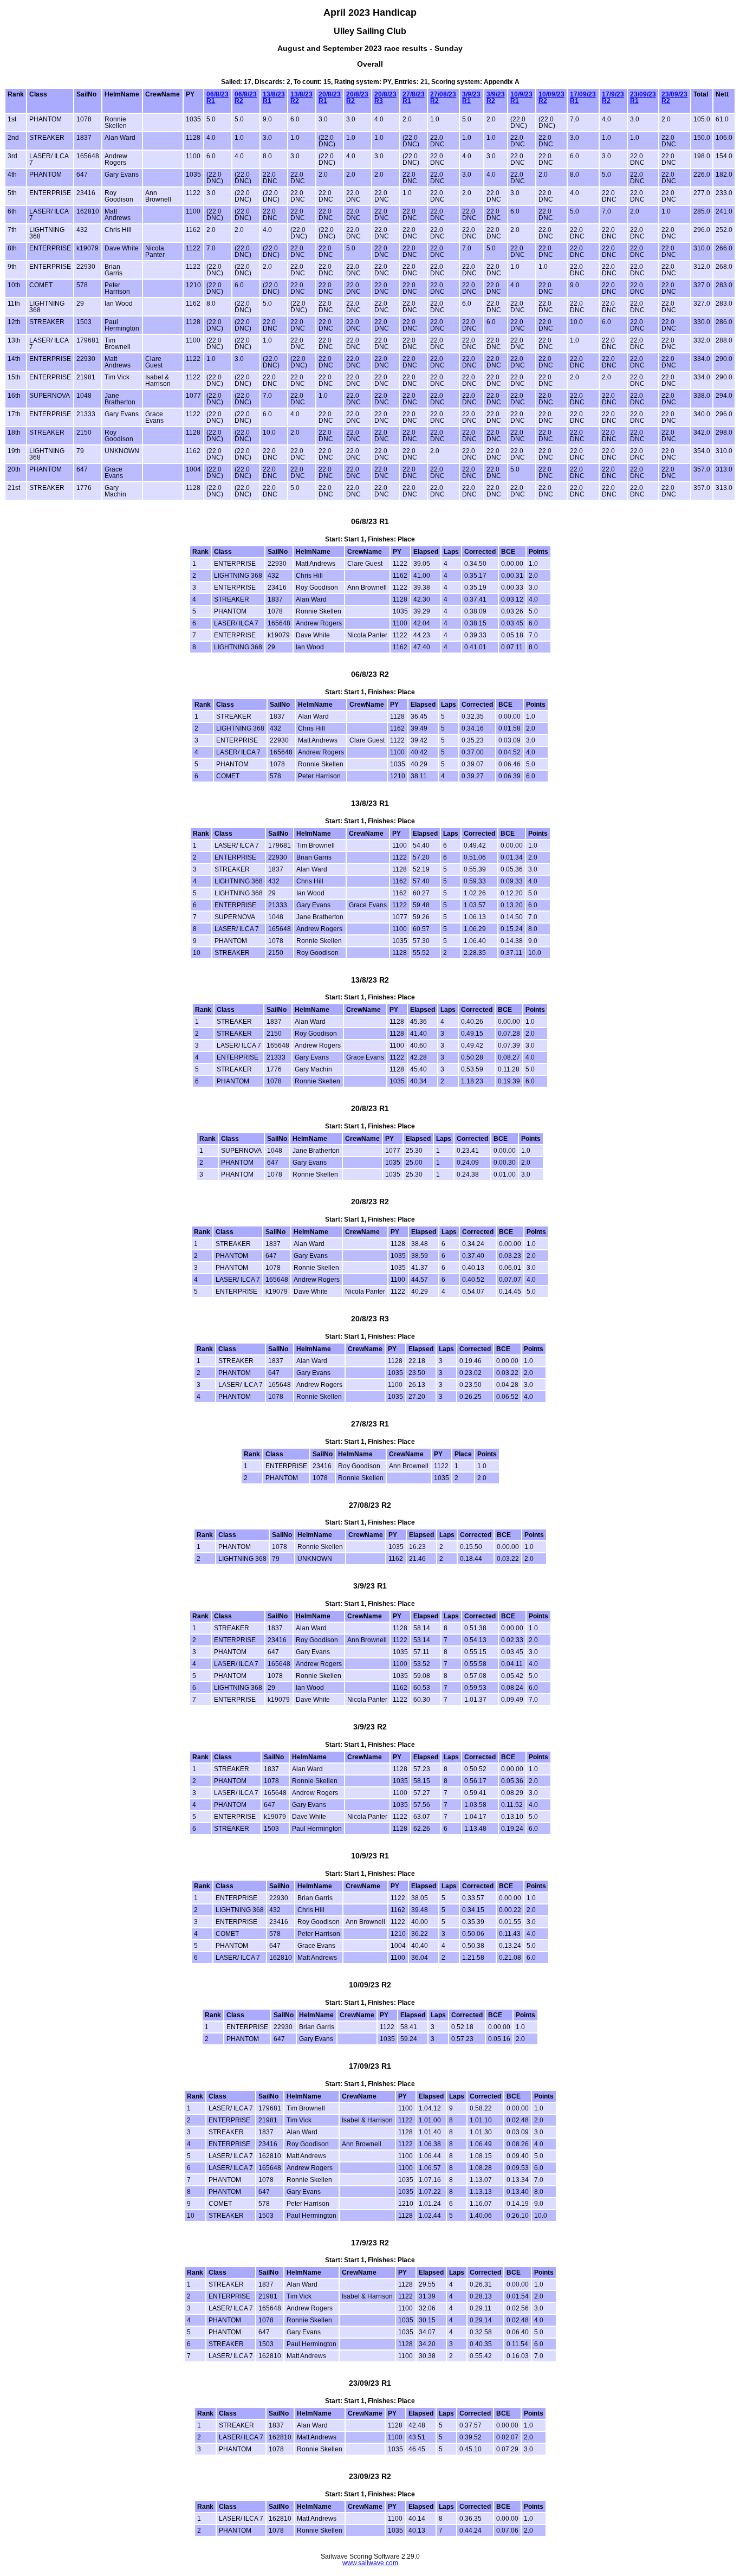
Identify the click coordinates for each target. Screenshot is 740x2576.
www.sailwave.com (370, 2563)
